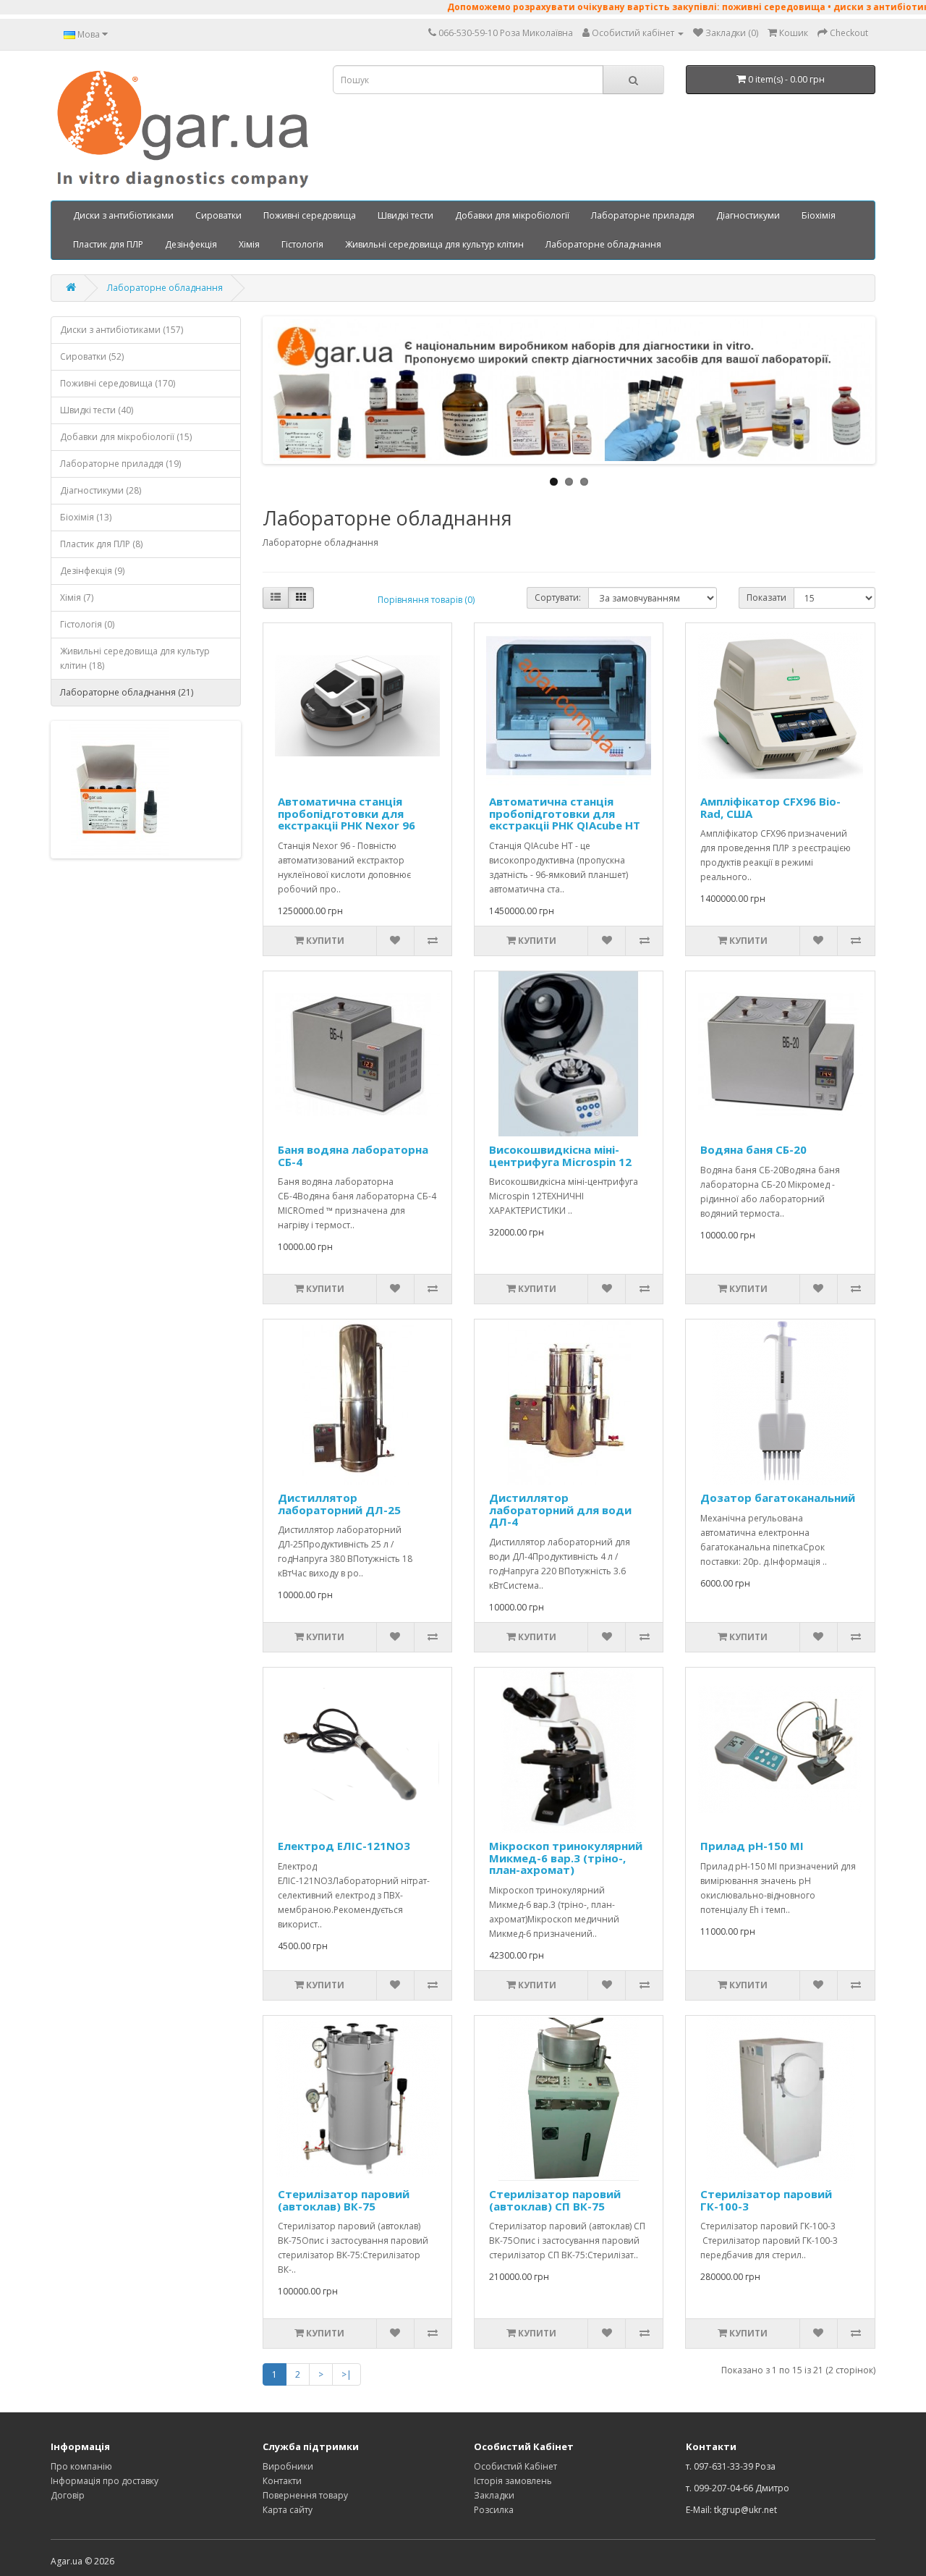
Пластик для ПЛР (108, 244)
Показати (766, 597)
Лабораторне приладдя (643, 215)
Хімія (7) (77, 597)
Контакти (282, 2481)
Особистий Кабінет (515, 2466)
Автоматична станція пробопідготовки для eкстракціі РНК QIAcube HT (565, 813)
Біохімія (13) (86, 517)
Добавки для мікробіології (512, 215)
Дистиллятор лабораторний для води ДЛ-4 (560, 1509)
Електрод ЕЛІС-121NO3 (344, 1846)
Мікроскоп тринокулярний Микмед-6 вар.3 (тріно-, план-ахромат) (566, 1858)
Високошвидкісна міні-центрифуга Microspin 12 (560, 1156)
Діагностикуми (748, 215)
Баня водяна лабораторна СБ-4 (353, 1156)
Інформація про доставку (105, 2481)
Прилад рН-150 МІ (752, 1846)
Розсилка (494, 2510)
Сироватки (218, 215)
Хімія (249, 244)
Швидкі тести (405, 215)
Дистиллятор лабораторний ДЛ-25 (339, 1504)
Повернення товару (305, 2495)
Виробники (288, 2466)
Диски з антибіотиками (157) (122, 330)
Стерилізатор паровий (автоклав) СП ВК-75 (555, 2200)
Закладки (494, 2495)
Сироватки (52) (92, 356)
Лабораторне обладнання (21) (127, 692)
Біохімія (819, 215)
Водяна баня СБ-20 (753, 1149)
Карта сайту (288, 2510)
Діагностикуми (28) (101, 490)
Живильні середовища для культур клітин (434, 244)
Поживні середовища (310, 215)
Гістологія (302, 244)
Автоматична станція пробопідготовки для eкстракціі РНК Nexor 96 (347, 813)
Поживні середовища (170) (118, 383)
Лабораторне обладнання (603, 244)
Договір (68, 2495)
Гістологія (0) (87, 624)
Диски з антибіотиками (123, 215)
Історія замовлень (513, 2481)
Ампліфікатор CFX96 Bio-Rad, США (770, 807)
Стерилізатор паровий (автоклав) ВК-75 (344, 2200)
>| (347, 2374)
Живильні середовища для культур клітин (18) (135, 658)
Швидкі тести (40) (97, 410)
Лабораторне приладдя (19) (120, 464)
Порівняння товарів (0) (426, 600)
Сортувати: (558, 597)
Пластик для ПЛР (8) (101, 544)
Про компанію (81, 2466)
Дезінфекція (191, 244)
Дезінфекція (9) (92, 571)
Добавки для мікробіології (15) (126, 437)
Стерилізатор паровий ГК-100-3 (766, 2200)
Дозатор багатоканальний (778, 1498)
